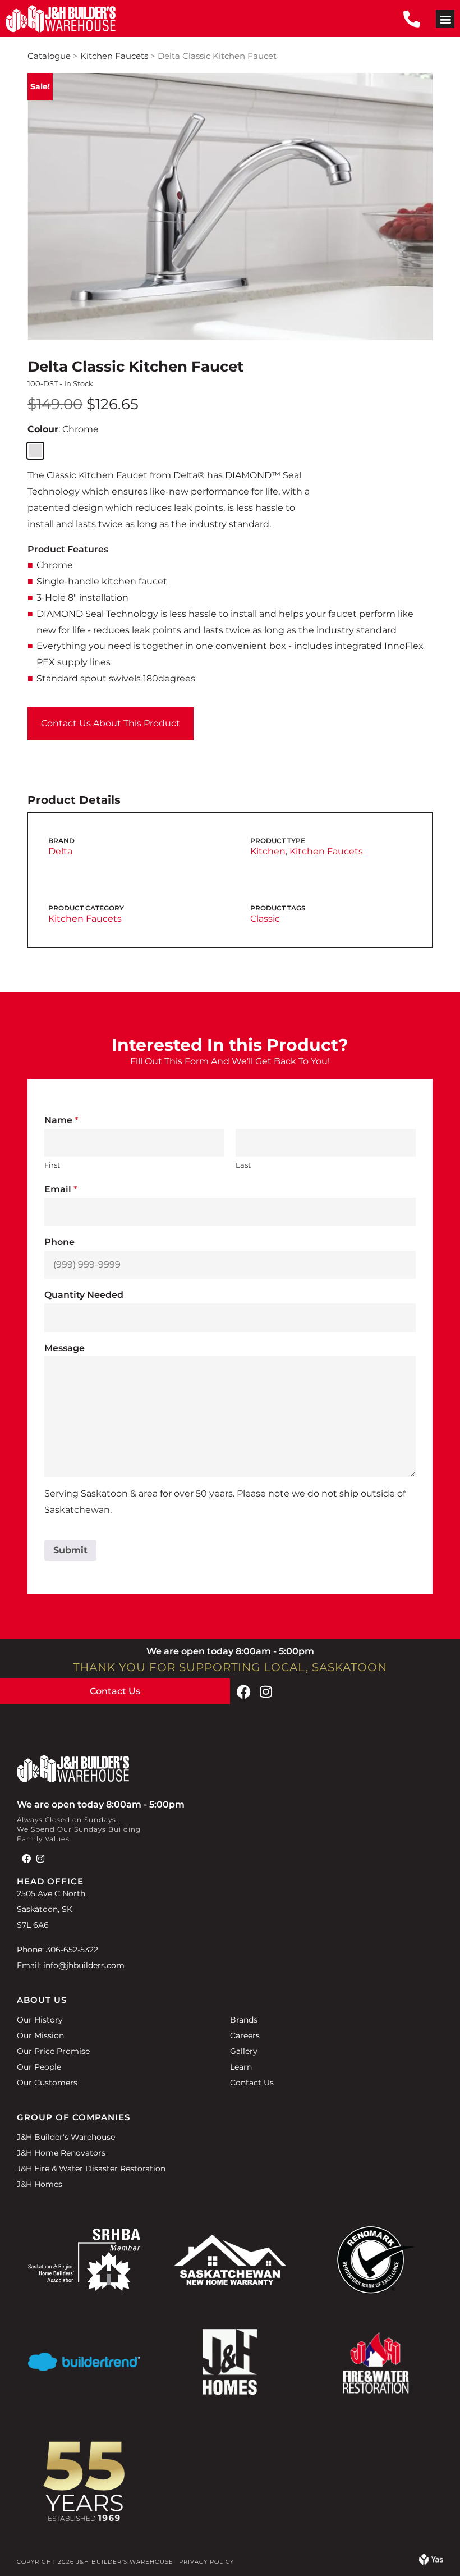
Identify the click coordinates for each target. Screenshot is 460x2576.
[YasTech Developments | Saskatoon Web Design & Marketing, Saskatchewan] (431, 2562)
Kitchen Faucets (114, 56)
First (52, 1165)
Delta (60, 851)
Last (243, 1165)
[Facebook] (243, 1691)
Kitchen (268, 851)
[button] (445, 19)
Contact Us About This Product (111, 723)
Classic (265, 919)
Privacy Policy (206, 2562)
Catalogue (49, 56)
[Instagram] (266, 1691)
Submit (70, 1550)
